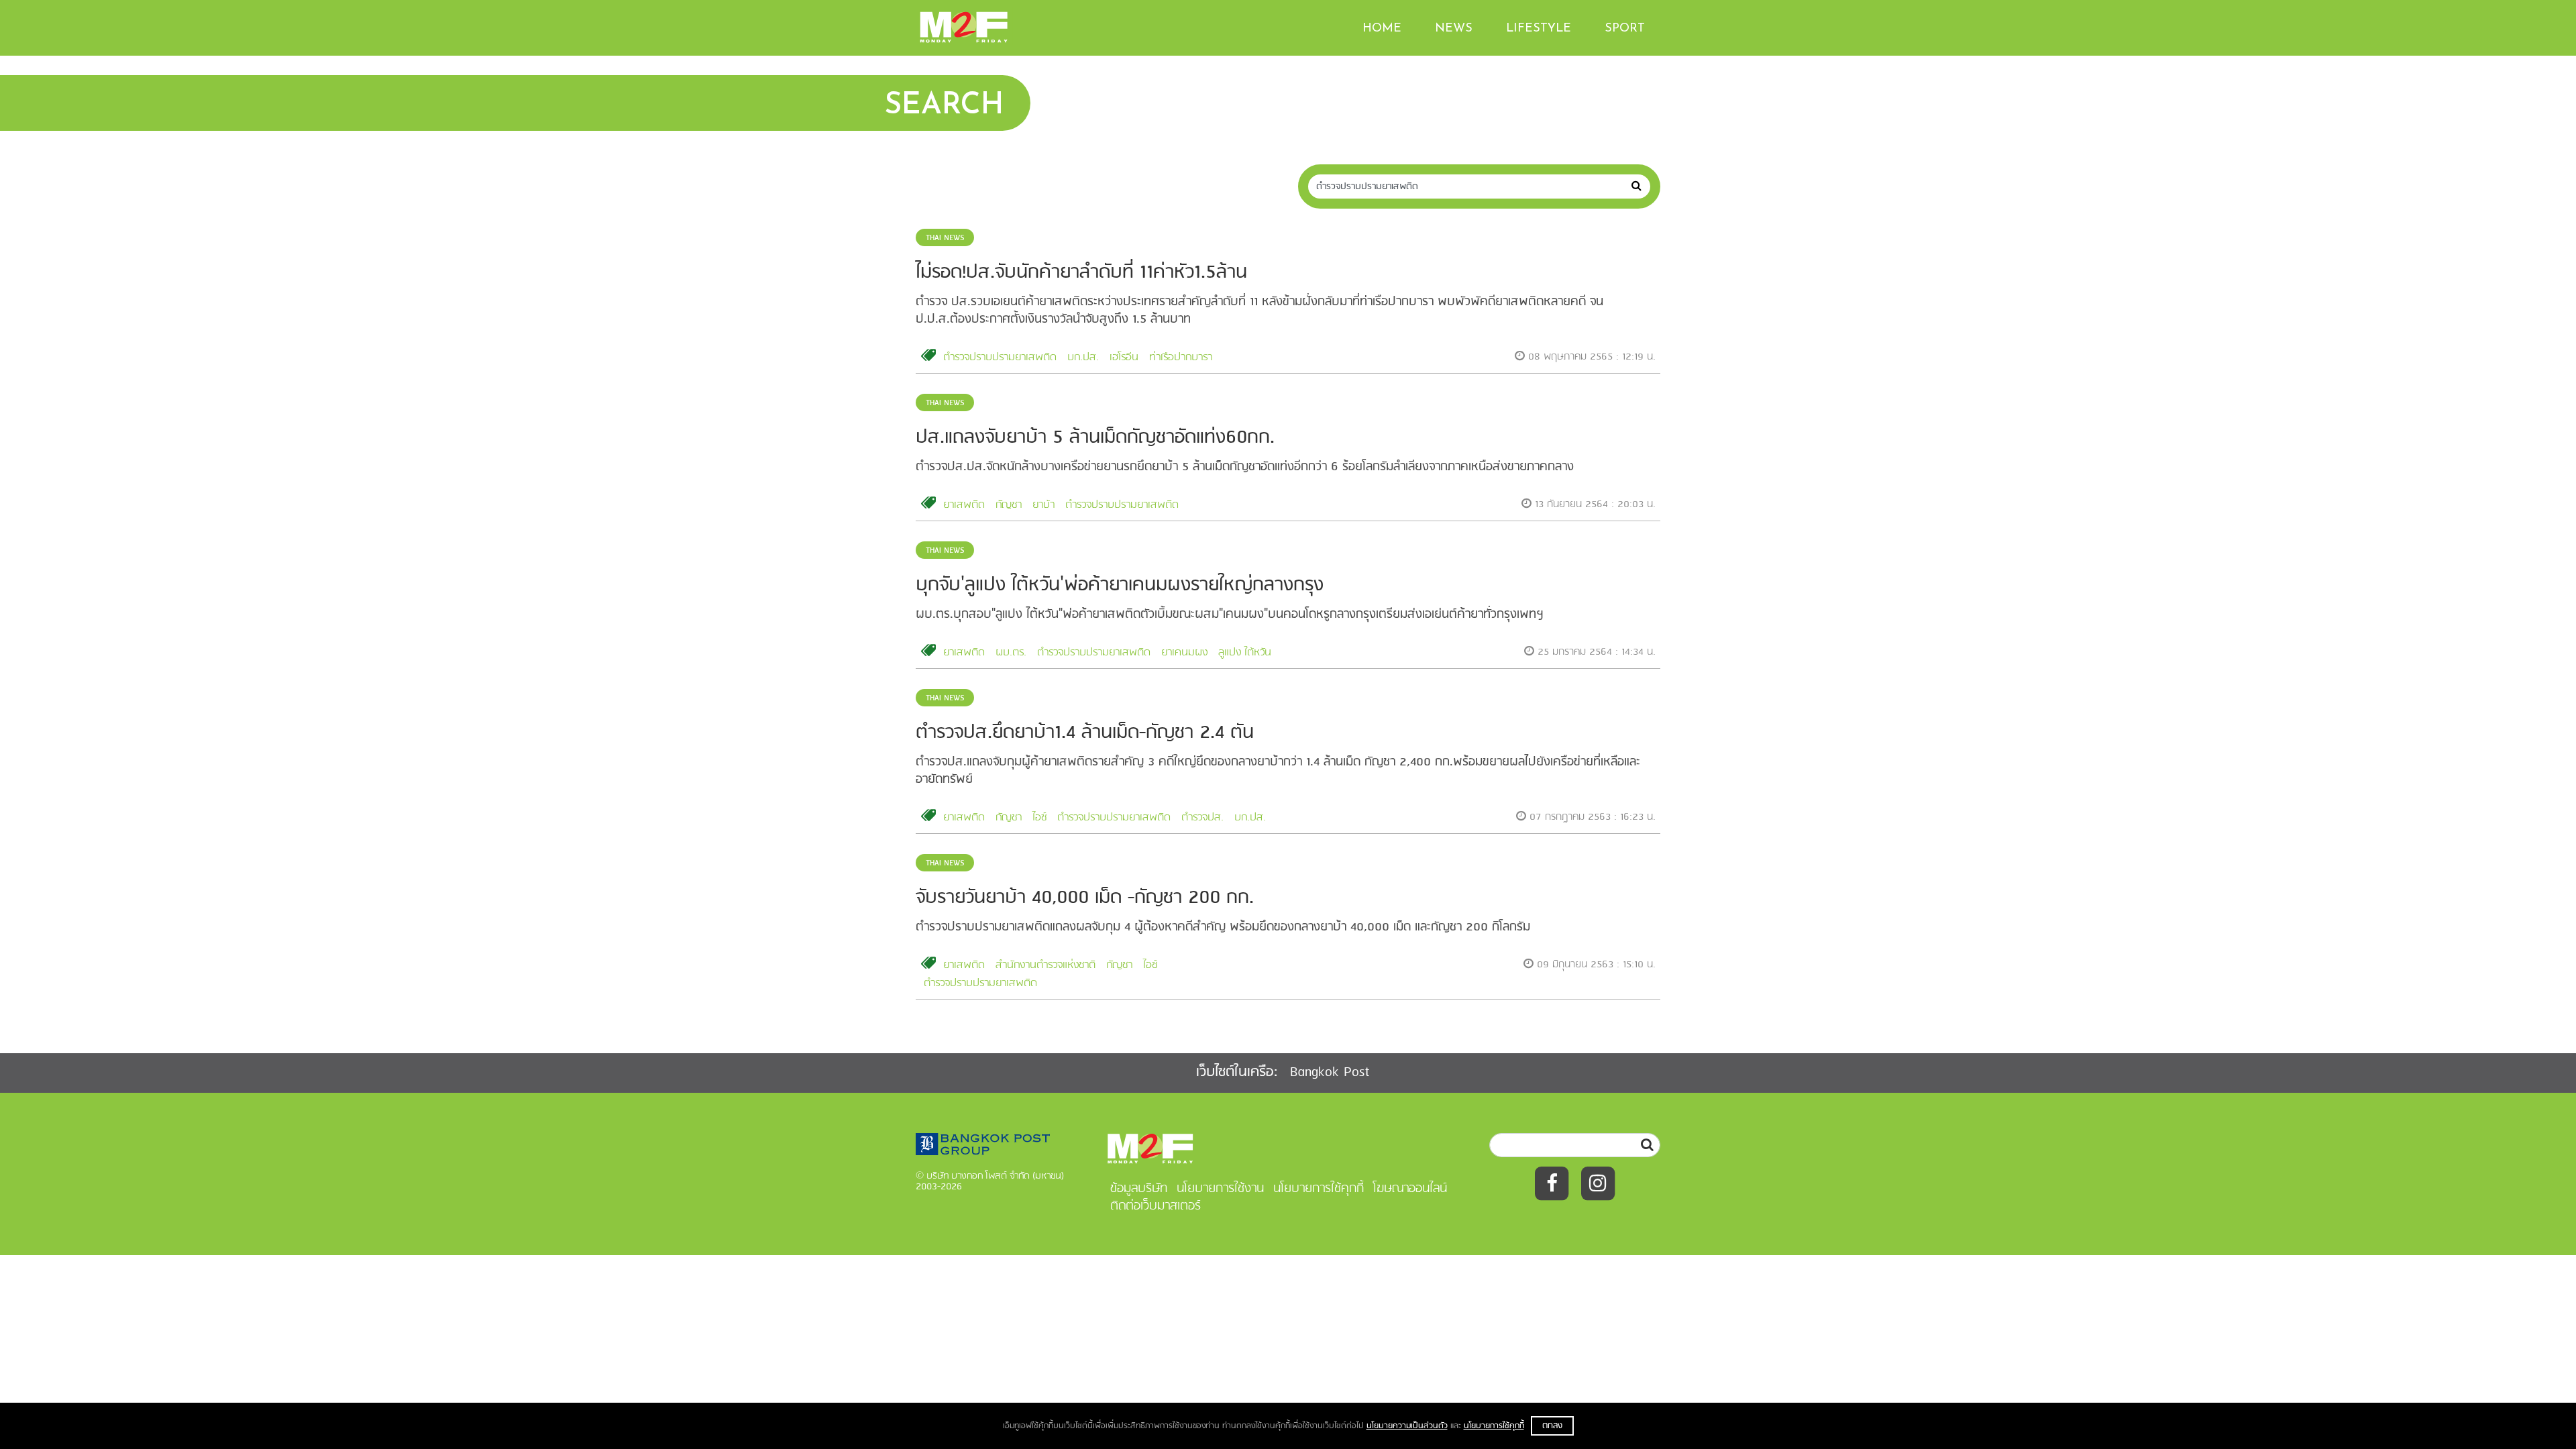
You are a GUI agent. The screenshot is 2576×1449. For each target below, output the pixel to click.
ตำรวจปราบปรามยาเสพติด (1000, 358)
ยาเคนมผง (1184, 653)
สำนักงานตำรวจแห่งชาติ (1045, 965)
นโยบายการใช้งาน (1220, 1189)
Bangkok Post (1330, 1072)
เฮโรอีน (1124, 358)
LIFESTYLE (1539, 29)
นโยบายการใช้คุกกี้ (1494, 1426)
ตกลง (1552, 1426)
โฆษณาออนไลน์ (1410, 1189)
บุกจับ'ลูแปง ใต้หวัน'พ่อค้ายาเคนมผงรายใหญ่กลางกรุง (1120, 585)
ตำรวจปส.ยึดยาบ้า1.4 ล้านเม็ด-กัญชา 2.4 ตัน (1085, 733)
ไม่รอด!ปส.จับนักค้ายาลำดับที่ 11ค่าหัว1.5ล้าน (1081, 273)
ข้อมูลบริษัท (1139, 1189)
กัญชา (1009, 505)
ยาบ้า (1043, 505)
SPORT (1625, 29)
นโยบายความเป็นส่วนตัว (1407, 1426)
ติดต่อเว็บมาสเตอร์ (1156, 1206)
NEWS (1454, 29)
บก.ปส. (1083, 358)
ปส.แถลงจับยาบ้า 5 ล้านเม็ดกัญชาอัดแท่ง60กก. (1095, 438)
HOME (1382, 29)
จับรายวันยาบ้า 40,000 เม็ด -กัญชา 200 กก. (1085, 898)
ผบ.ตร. (1011, 653)
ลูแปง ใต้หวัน (1245, 653)
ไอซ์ (1039, 818)
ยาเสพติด (964, 505)
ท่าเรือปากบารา (1181, 358)
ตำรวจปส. (1202, 818)
